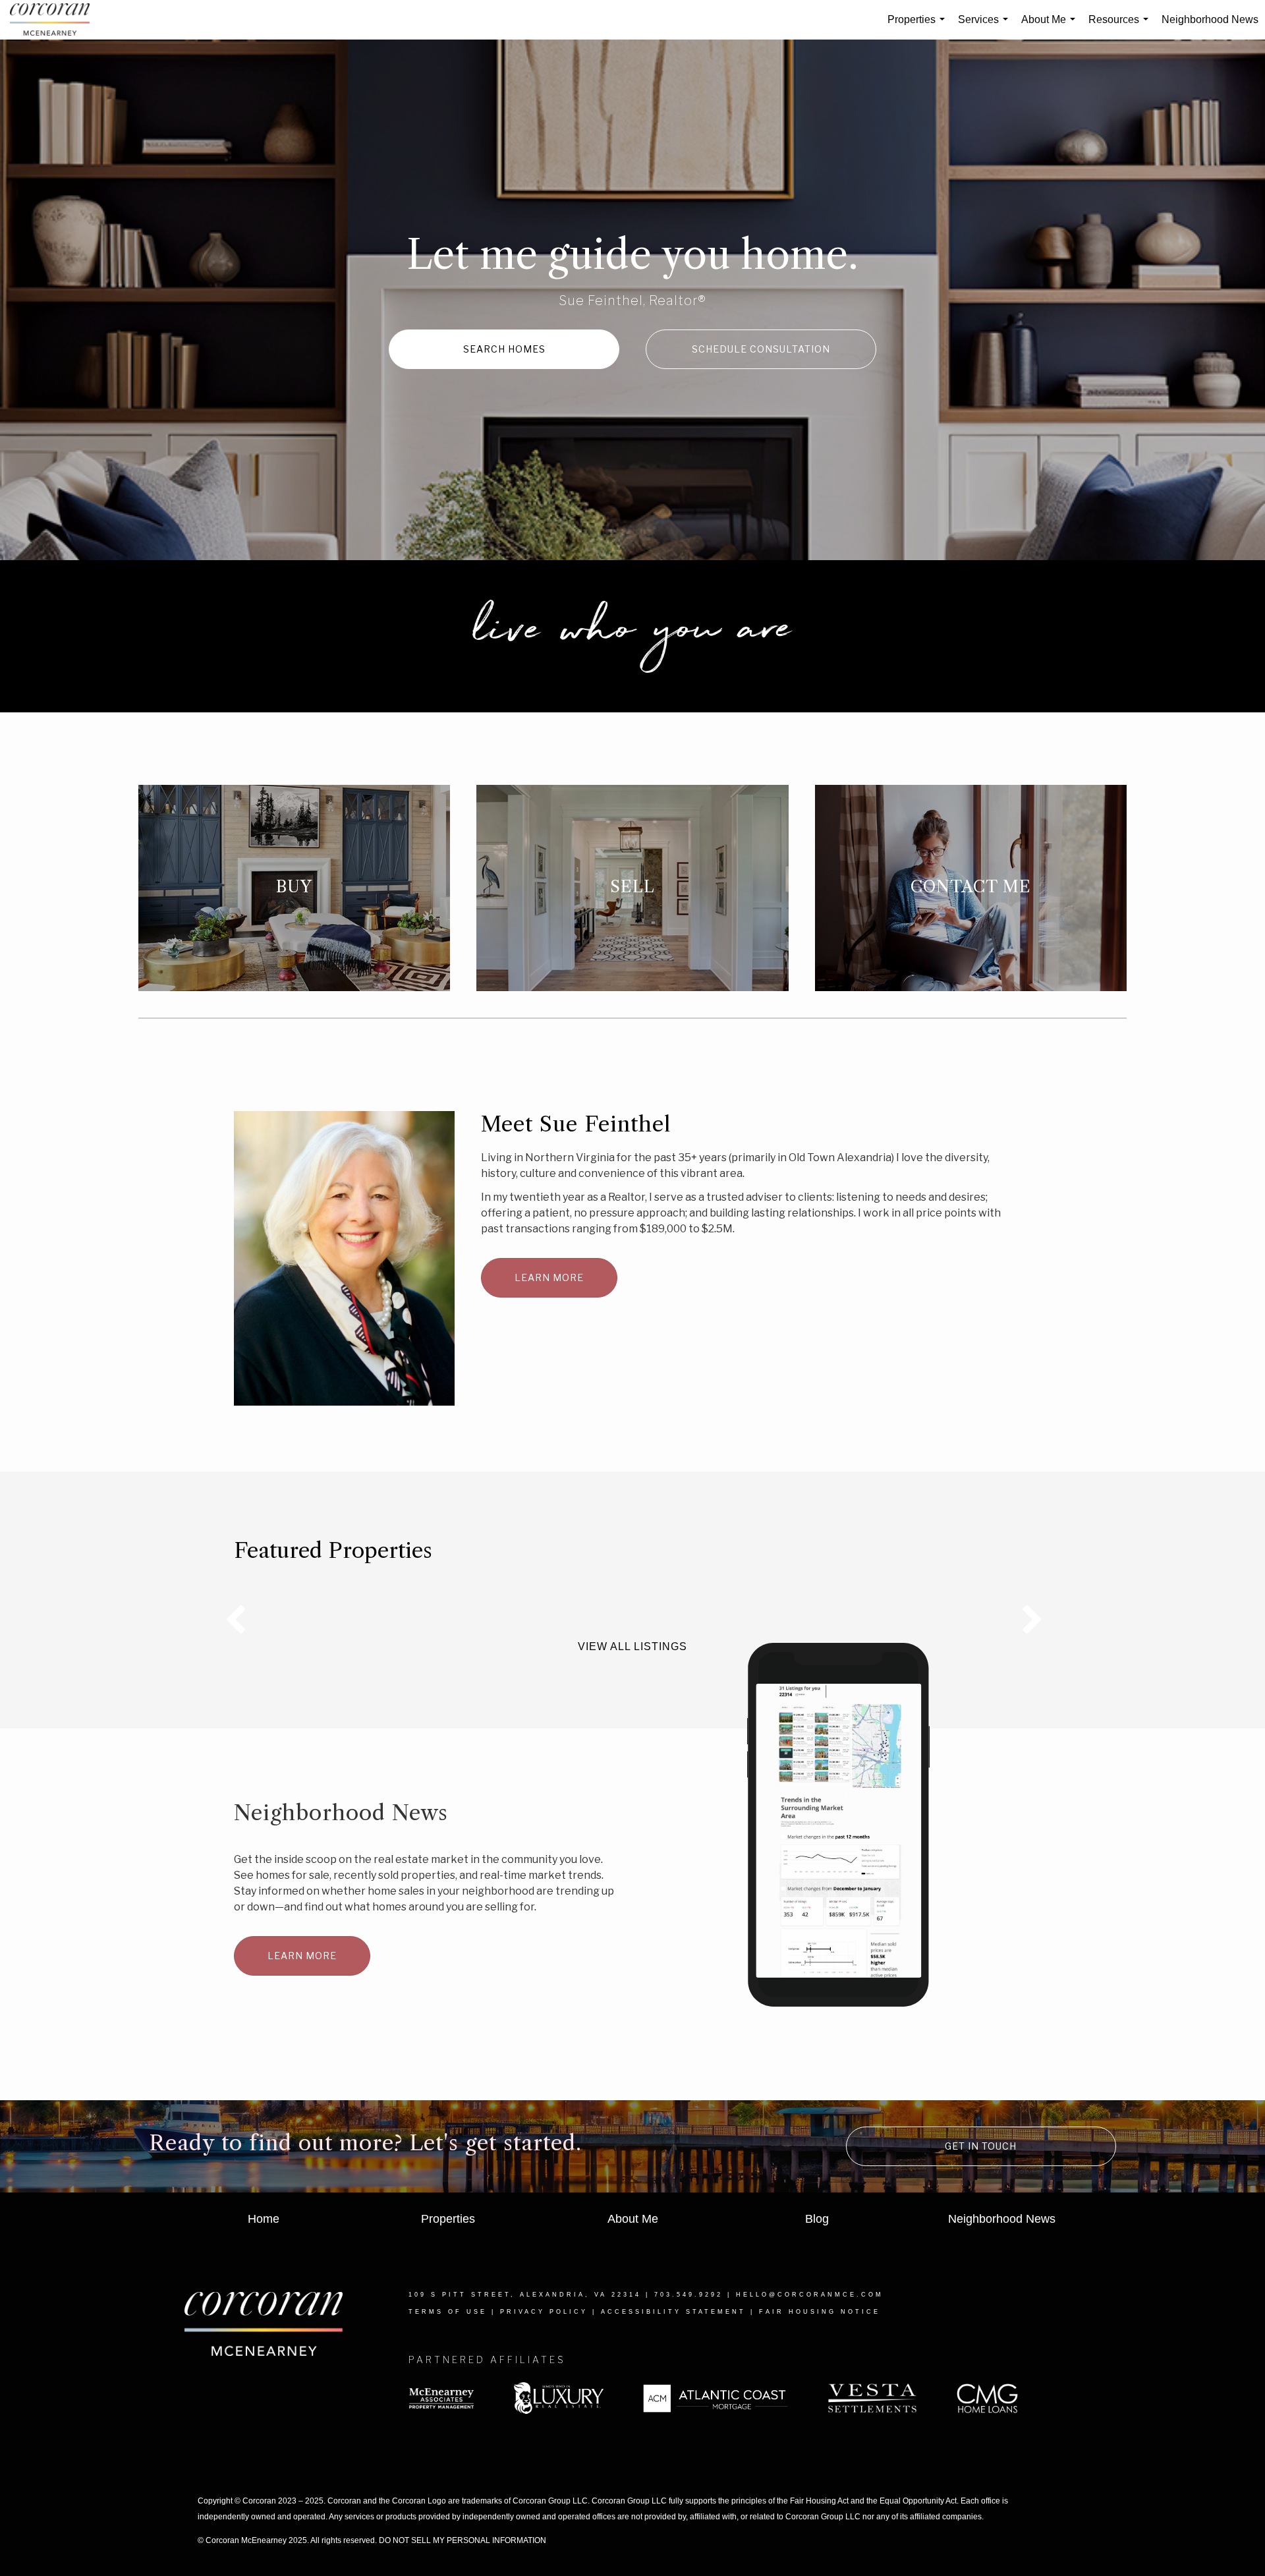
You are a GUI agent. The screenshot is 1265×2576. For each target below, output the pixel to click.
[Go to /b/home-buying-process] (294, 888)
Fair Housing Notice (820, 2312)
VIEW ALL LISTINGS (632, 1646)
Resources (1121, 27)
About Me (1051, 27)
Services (986, 27)
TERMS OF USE (448, 2312)
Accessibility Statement (673, 2312)
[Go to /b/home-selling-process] (632, 888)
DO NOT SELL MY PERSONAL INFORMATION (463, 2540)
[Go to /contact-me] (971, 888)
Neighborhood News (1210, 19)
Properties (919, 27)
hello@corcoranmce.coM (810, 2295)
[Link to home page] (56, 20)
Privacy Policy (544, 2312)
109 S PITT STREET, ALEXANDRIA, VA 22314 (525, 2295)
